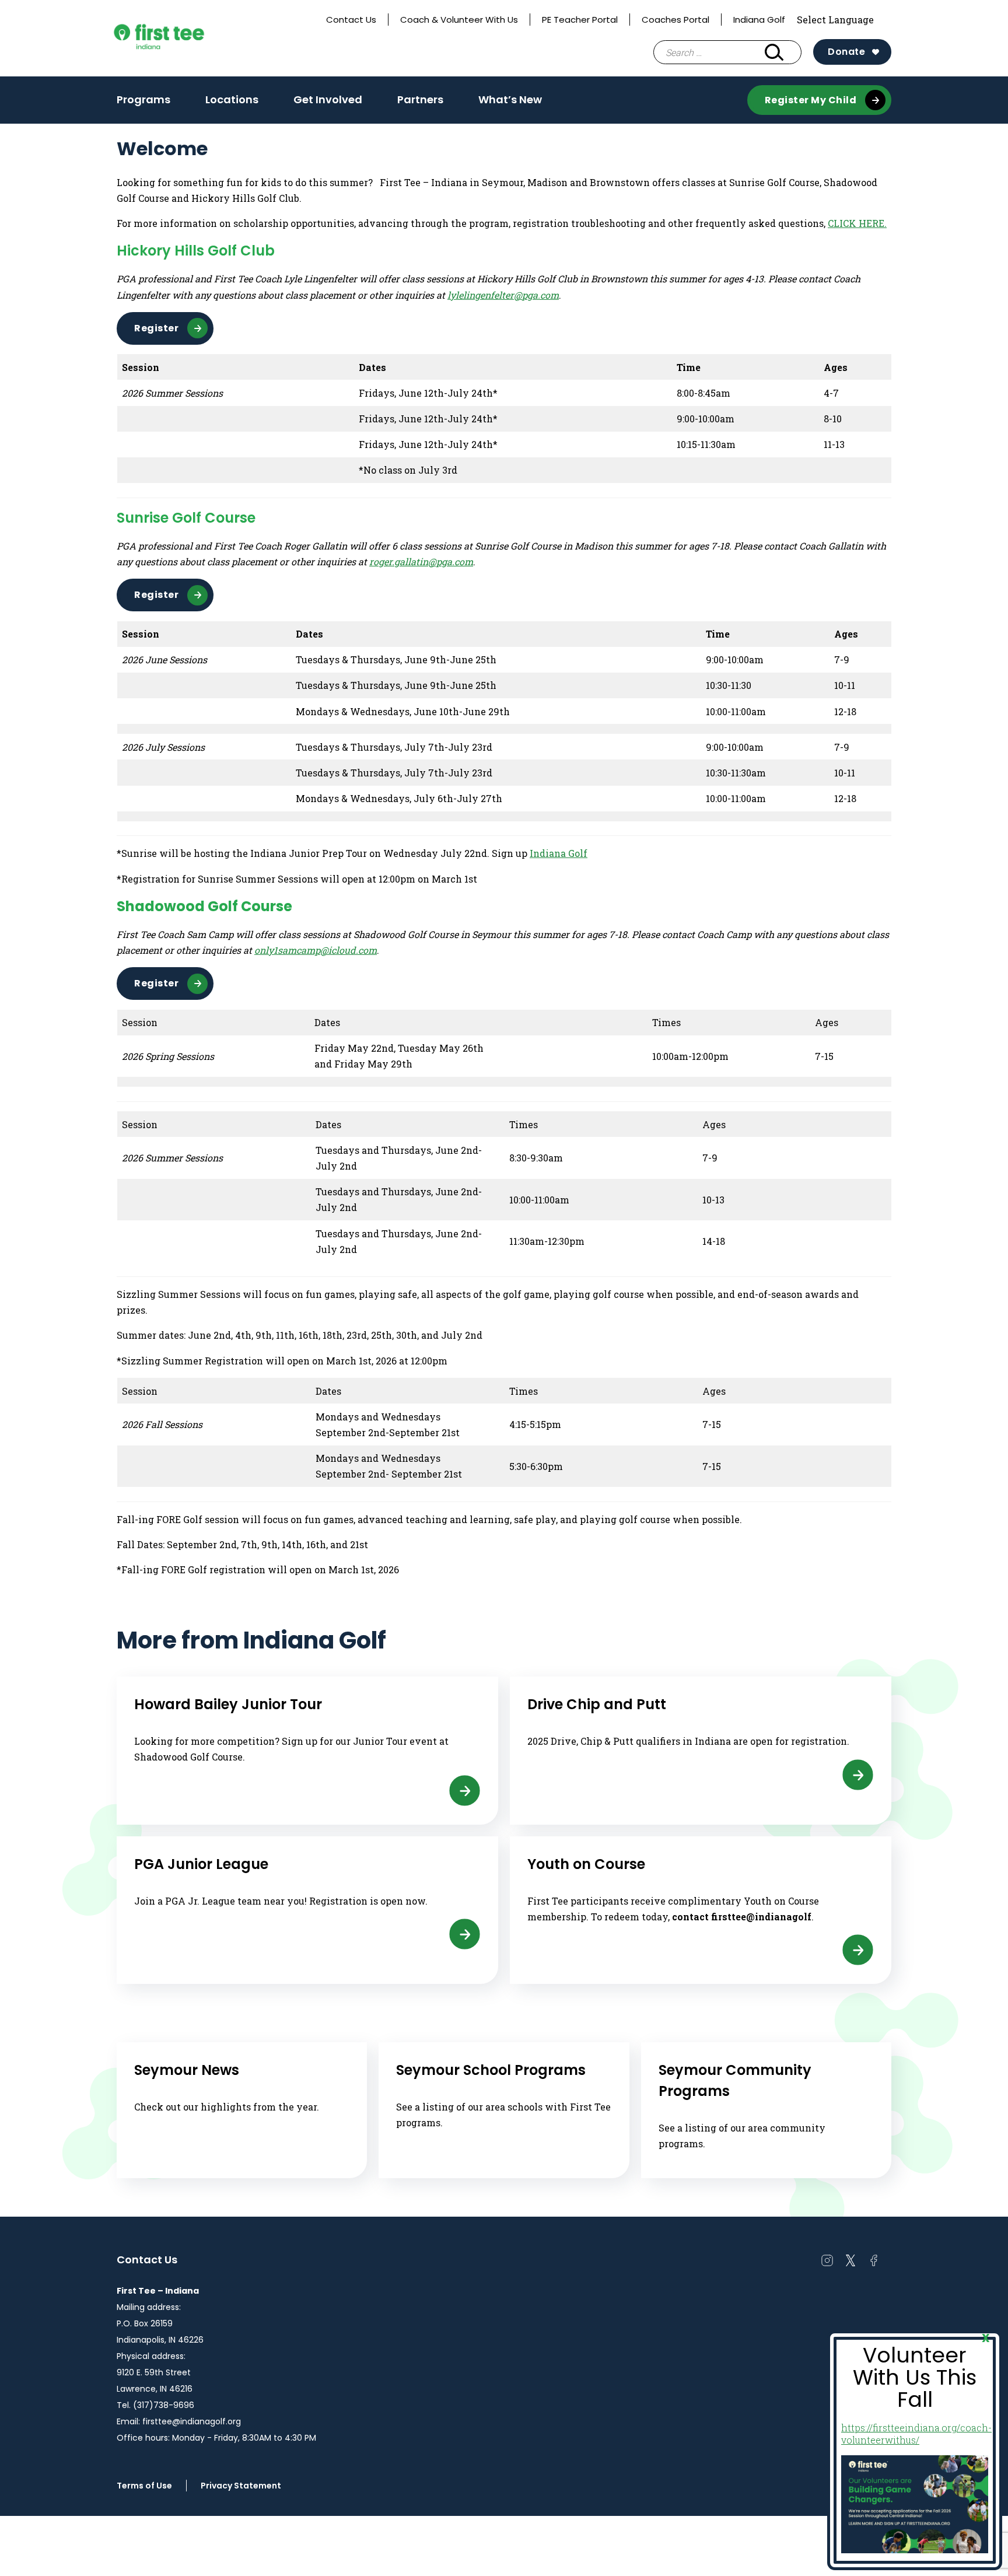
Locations (232, 99)
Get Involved (328, 103)
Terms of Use (144, 2486)
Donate (846, 52)
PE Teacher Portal (580, 20)
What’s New (510, 99)
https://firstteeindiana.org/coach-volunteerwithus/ (916, 2434)
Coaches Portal (675, 20)
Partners (420, 99)
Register (156, 328)
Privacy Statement (241, 2486)
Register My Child (811, 100)
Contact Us (351, 20)
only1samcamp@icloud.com (316, 950)
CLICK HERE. (857, 223)
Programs (143, 103)
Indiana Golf (759, 20)
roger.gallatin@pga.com (421, 561)
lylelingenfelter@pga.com (503, 295)
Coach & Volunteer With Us (459, 20)
